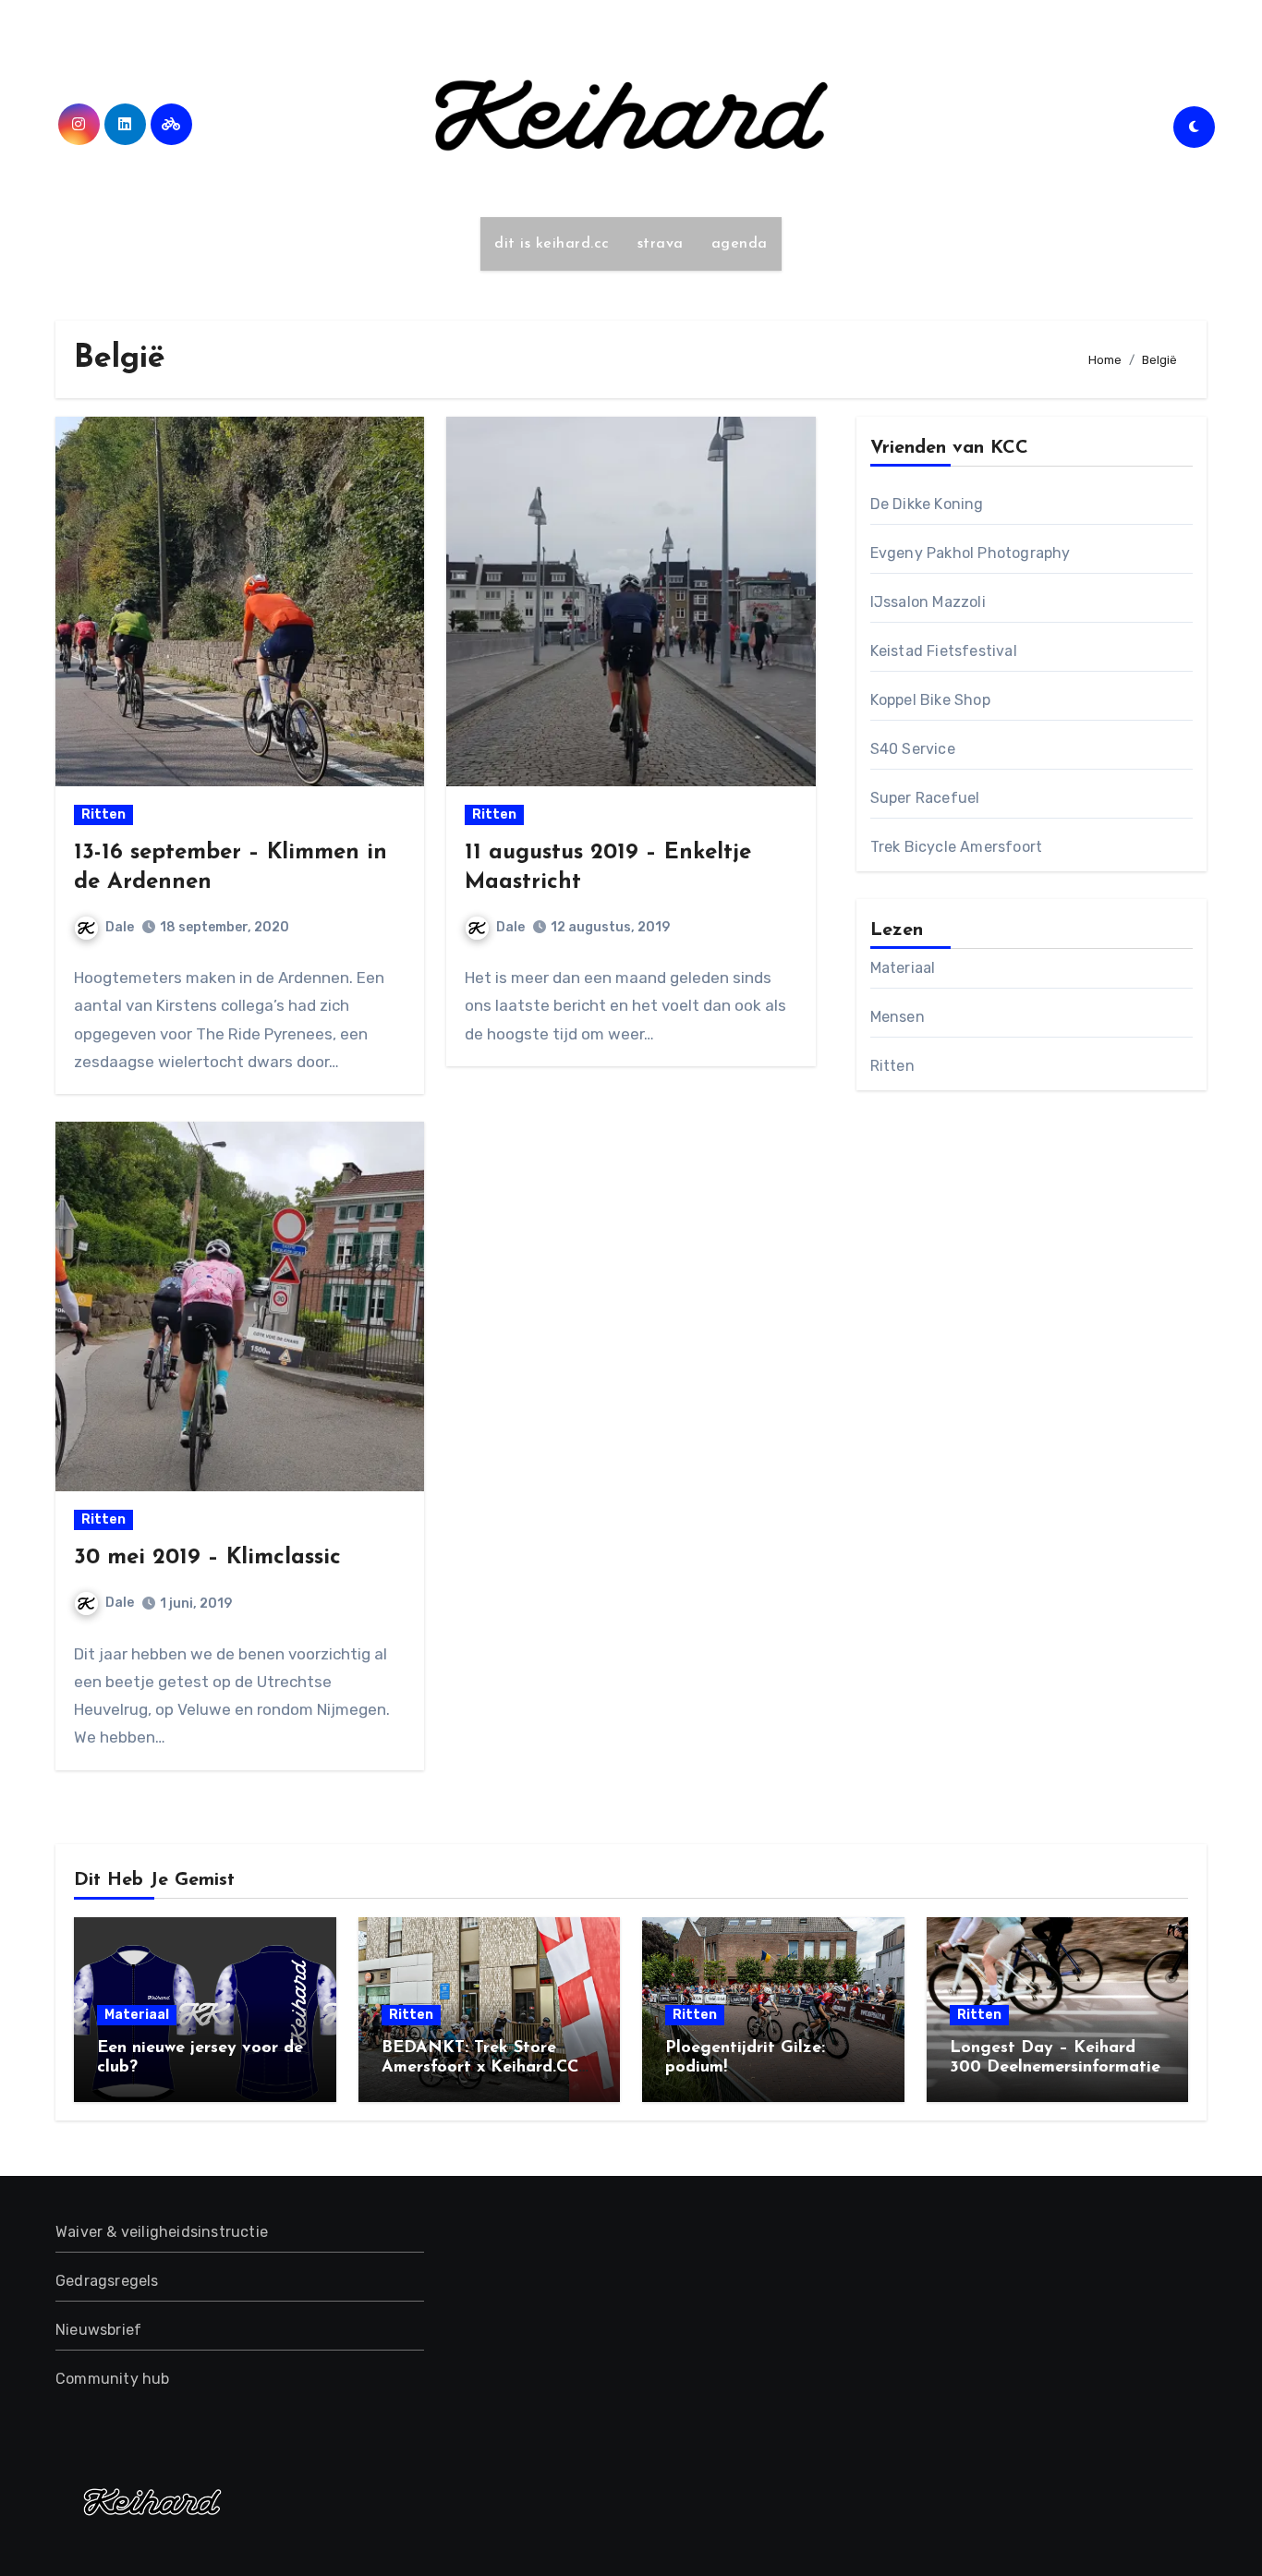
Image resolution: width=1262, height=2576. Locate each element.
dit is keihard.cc (552, 244)
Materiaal (903, 968)
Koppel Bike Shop (930, 700)
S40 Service (913, 749)
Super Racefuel (925, 798)
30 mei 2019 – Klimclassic (207, 1558)
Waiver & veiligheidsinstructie (162, 2232)
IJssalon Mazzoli (928, 602)
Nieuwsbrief (98, 2330)
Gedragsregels (107, 2281)
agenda (740, 244)
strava (661, 244)
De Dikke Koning (927, 504)
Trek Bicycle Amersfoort (957, 847)
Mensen (898, 1017)
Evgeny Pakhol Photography (971, 553)
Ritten (103, 814)
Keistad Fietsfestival (944, 651)
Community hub (113, 2379)
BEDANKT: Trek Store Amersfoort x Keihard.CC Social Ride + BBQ (480, 2068)
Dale (120, 927)
